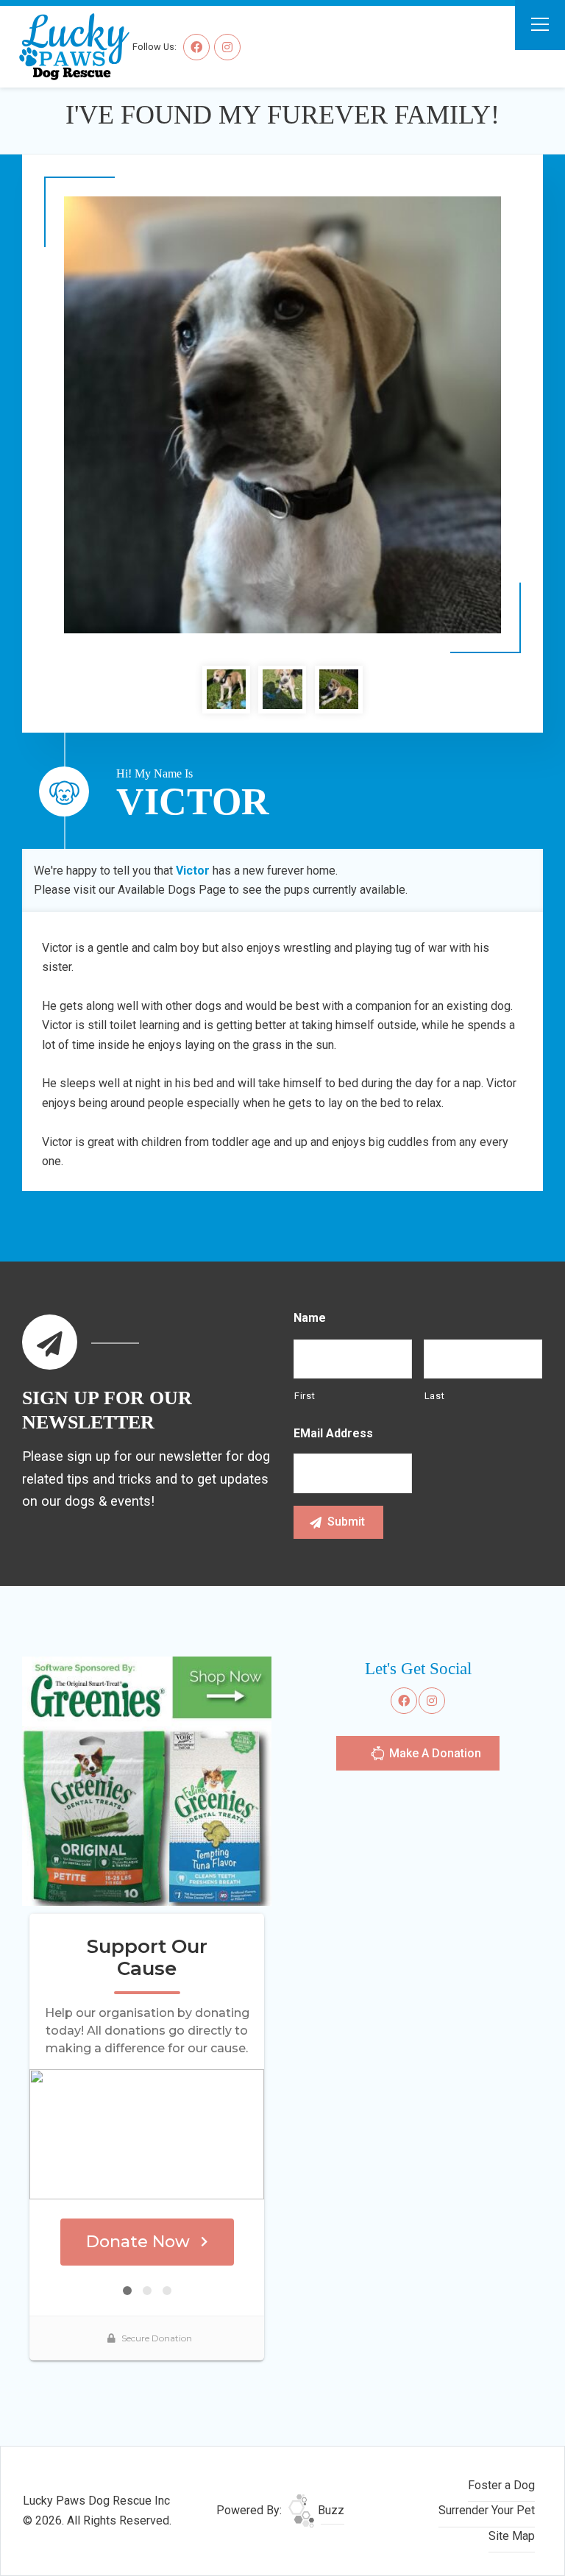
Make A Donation (434, 1753)
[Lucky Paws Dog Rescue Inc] (67, 46)
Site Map (512, 2536)
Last (435, 1396)
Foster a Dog (501, 2485)
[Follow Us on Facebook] (196, 47)
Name (310, 1318)
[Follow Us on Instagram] (227, 47)
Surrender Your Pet (487, 2510)
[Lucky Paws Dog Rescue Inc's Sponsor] (147, 1780)
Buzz (330, 2510)
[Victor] (282, 415)
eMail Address (333, 1433)
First (305, 1396)
